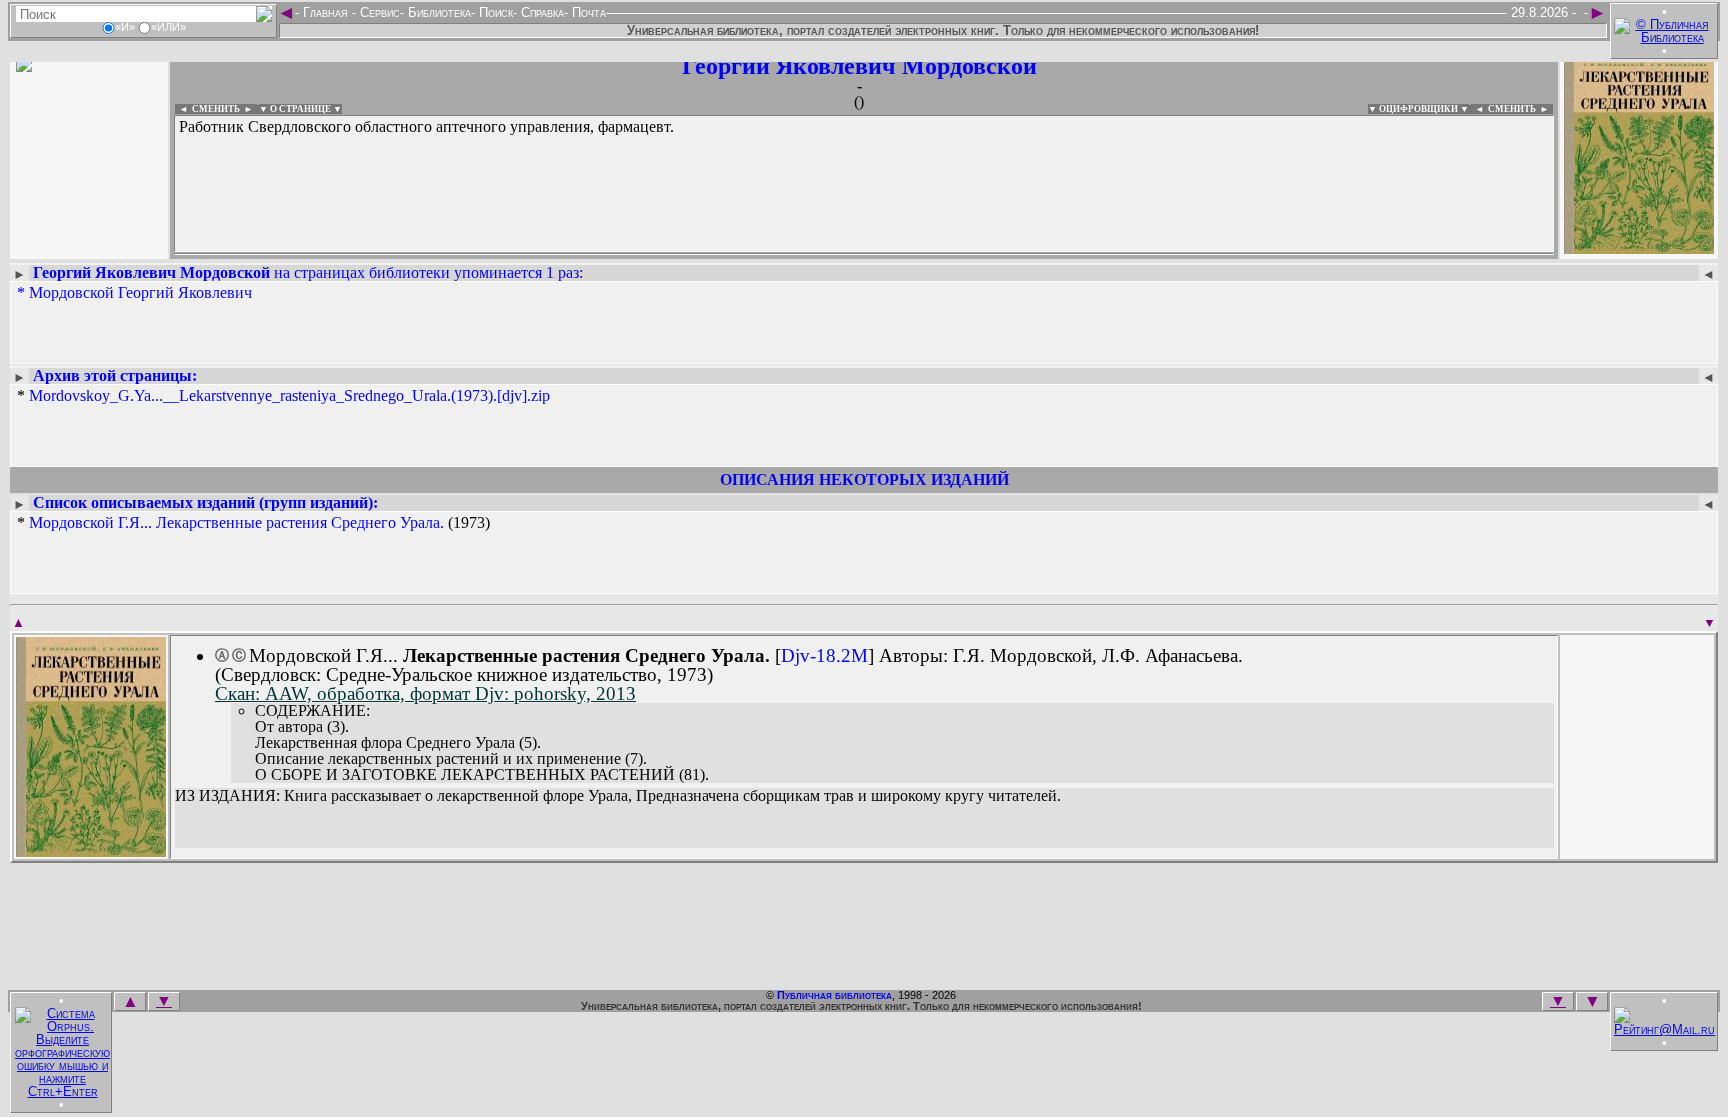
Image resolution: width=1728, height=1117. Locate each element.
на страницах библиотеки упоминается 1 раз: (308, 272)
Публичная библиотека (834, 995)
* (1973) (253, 523)
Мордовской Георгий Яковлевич (140, 292)
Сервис (378, 12)
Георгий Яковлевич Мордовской (859, 66)
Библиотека (437, 12)
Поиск (494, 12)
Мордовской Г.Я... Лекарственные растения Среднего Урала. (236, 522)
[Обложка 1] (91, 850)
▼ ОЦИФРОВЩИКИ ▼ (1418, 109)
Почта (587, 12)
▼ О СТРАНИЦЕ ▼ (300, 109)
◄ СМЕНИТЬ (207, 109)
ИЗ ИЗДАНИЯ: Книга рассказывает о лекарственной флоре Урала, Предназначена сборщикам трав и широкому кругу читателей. (618, 796)
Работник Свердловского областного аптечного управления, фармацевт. (426, 126)
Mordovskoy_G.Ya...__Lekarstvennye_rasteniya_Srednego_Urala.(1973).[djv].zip (289, 395)
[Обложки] (1639, 247)
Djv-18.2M (824, 655)
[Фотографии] (89, 247)
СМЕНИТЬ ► (1520, 109)
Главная (325, 12)
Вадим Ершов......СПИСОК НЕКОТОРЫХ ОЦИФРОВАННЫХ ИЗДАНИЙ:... (659, 254)
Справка (540, 12)
